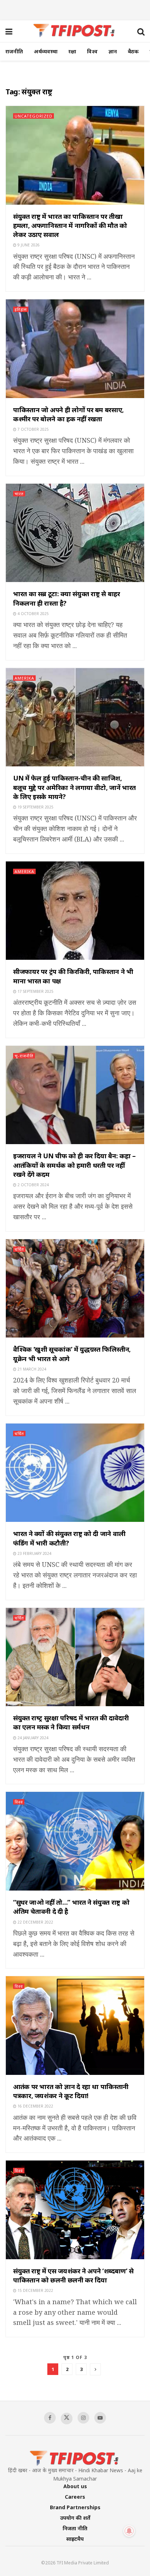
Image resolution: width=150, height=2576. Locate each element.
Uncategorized (33, 116)
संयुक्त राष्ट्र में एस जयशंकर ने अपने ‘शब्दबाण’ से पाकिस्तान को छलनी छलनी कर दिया (73, 2275)
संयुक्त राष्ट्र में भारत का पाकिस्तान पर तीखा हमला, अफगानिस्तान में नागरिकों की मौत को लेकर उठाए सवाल (70, 225)
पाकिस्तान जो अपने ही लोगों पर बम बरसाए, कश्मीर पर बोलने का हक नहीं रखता (68, 414)
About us (75, 2486)
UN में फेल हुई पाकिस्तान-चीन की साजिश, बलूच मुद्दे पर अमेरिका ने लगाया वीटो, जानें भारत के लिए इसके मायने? (74, 787)
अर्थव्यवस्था (46, 51)
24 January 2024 (32, 1738)
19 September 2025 (35, 807)
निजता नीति (75, 2528)
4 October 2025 (33, 614)
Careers (75, 2497)
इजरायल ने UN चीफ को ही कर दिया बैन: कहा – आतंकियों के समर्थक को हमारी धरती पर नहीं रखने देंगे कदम (74, 1165)
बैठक (133, 51)
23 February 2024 (34, 1553)
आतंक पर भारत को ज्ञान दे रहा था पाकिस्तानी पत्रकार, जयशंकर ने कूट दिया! (71, 2091)
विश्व (92, 51)
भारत (19, 494)
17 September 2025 (35, 991)
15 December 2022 (35, 2290)
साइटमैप (75, 2539)
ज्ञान (113, 51)
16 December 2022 (35, 2106)
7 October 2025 (33, 429)
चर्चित (19, 1249)
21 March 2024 (31, 1369)
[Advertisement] (75, 9)
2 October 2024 (33, 1185)
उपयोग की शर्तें (75, 2518)
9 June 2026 (28, 245)
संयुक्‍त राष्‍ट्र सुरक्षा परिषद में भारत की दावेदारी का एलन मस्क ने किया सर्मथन (71, 1722)
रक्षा (72, 51)
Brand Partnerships (75, 2507)
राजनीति (14, 51)
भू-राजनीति (24, 1056)
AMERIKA (24, 678)
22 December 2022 (35, 1922)
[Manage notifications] (129, 2531)
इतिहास (21, 309)
